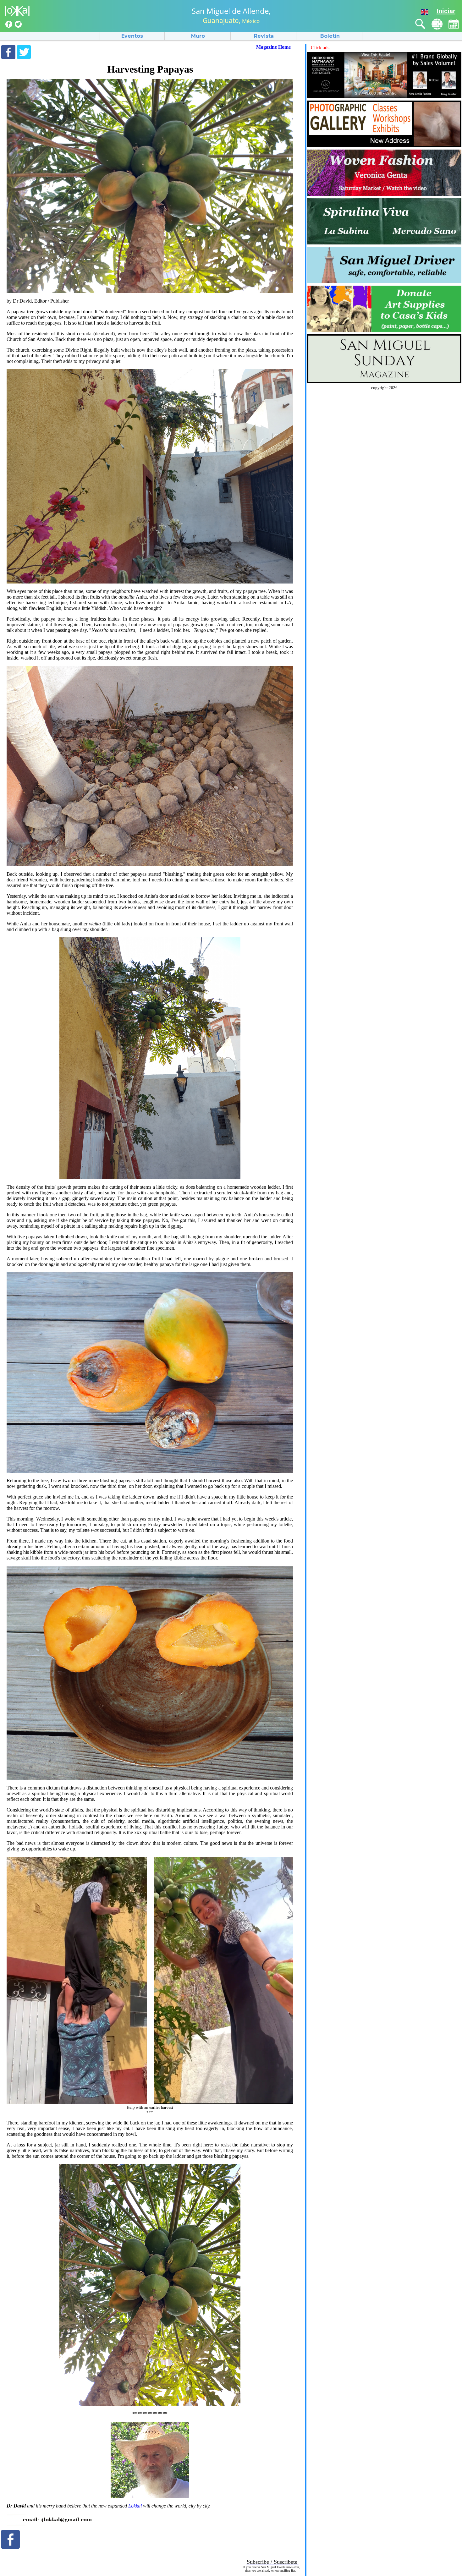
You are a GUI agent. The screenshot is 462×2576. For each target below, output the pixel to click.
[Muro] (437, 24)
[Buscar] (420, 24)
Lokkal (135, 2506)
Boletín (330, 36)
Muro (198, 36)
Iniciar (446, 11)
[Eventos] (454, 24)
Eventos (132, 36)
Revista (264, 36)
